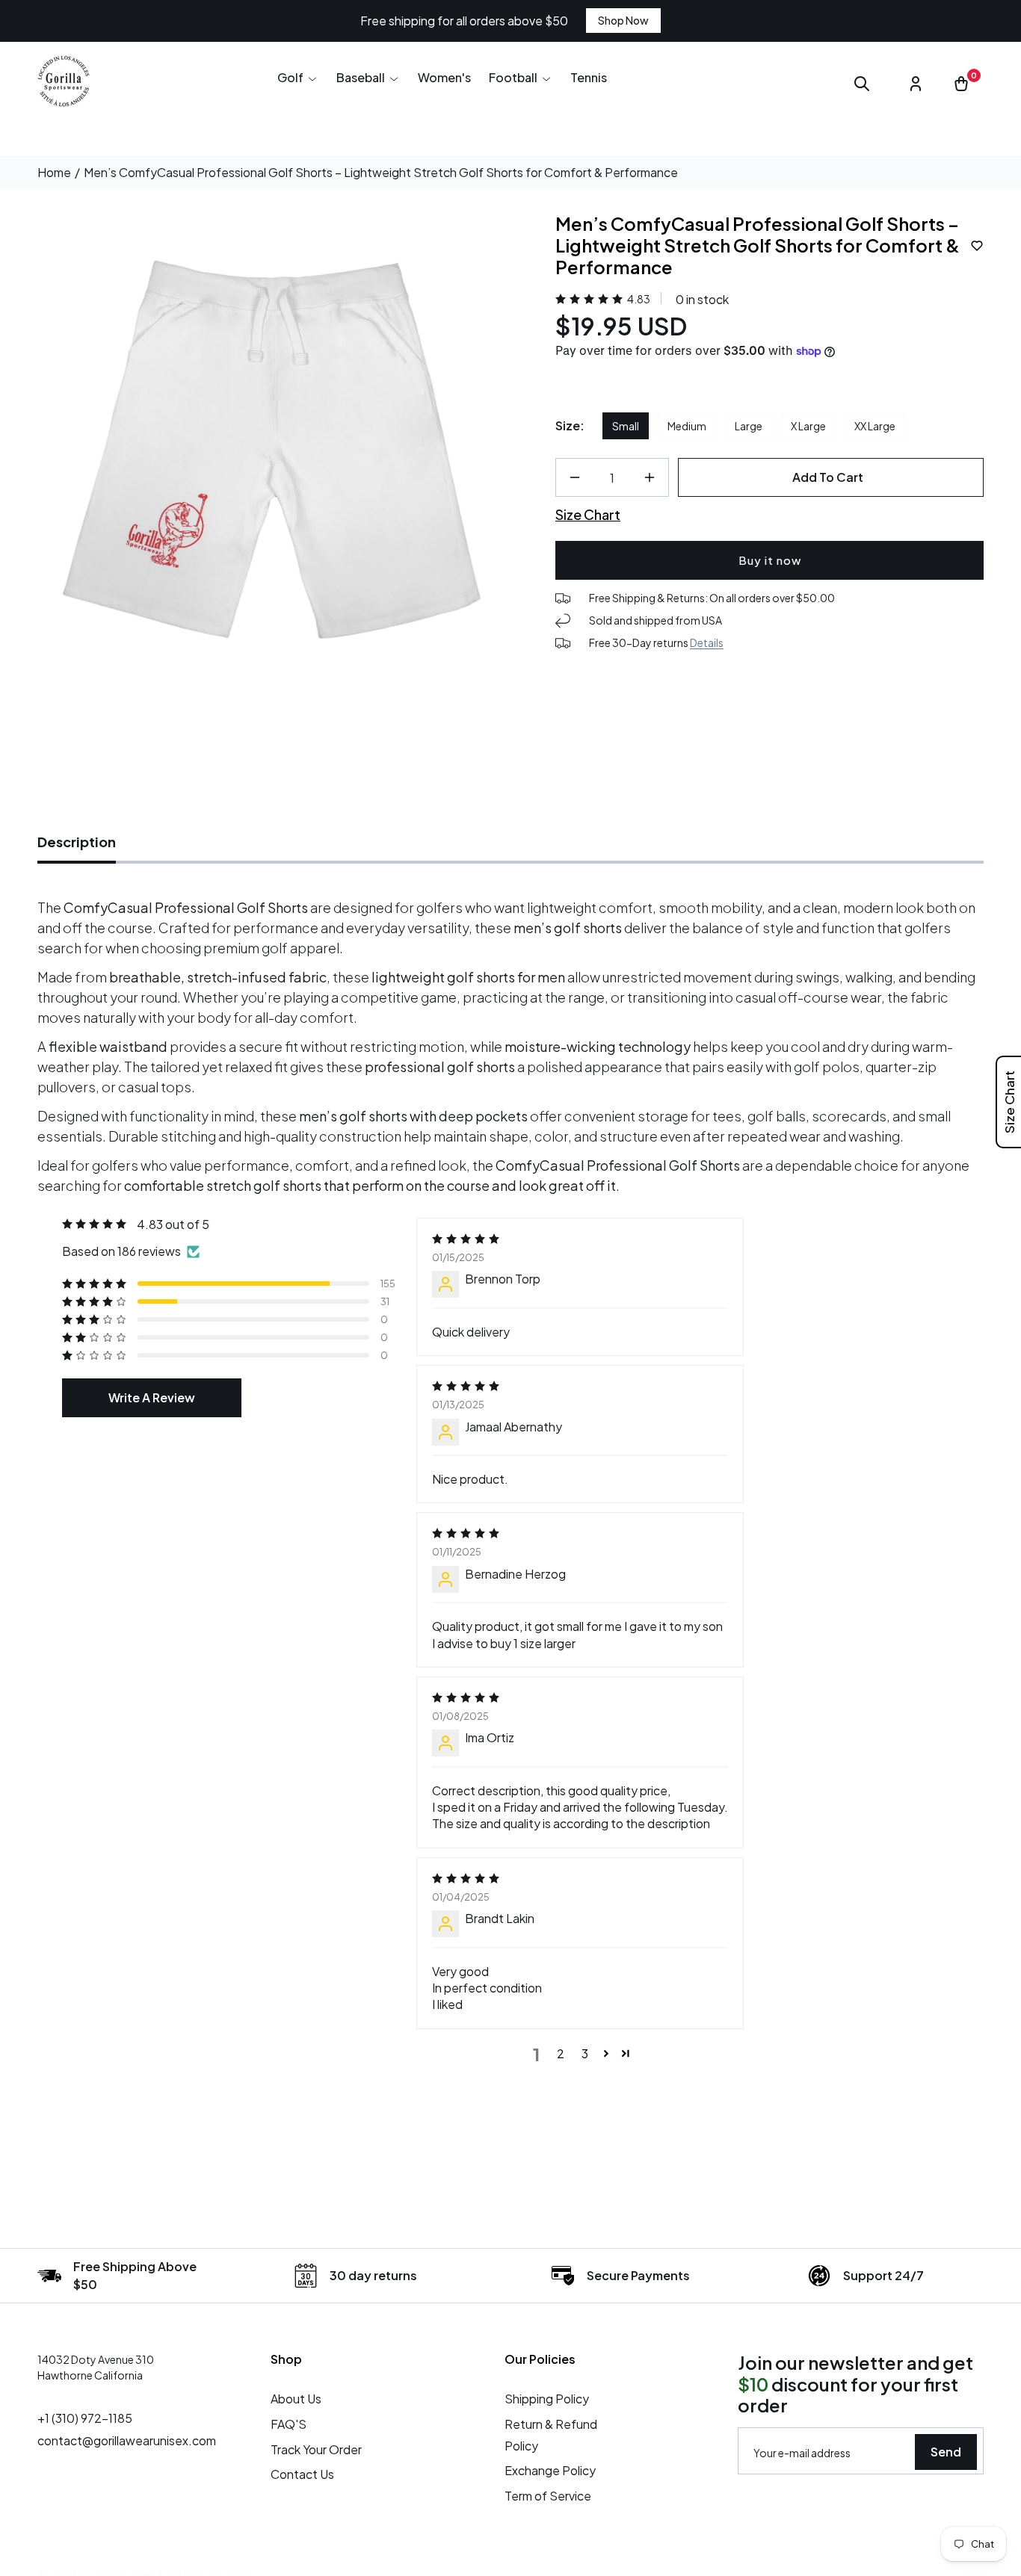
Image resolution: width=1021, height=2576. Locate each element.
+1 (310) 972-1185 (85, 2418)
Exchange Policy (550, 2470)
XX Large (875, 426)
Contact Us (302, 2474)
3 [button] (585, 2053)
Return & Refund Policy (551, 2435)
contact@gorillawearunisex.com (127, 2440)
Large (749, 426)
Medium (687, 426)
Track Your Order (316, 2449)
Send (946, 2452)
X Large (808, 426)
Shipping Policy (547, 2399)
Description (77, 842)
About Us (296, 2399)
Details (707, 643)
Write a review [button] (152, 1397)
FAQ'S (289, 2424)
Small (626, 426)
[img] (580, 1239)
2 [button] (561, 2053)
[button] (298, 78)
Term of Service (548, 2496)
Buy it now (770, 560)
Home (54, 173)
